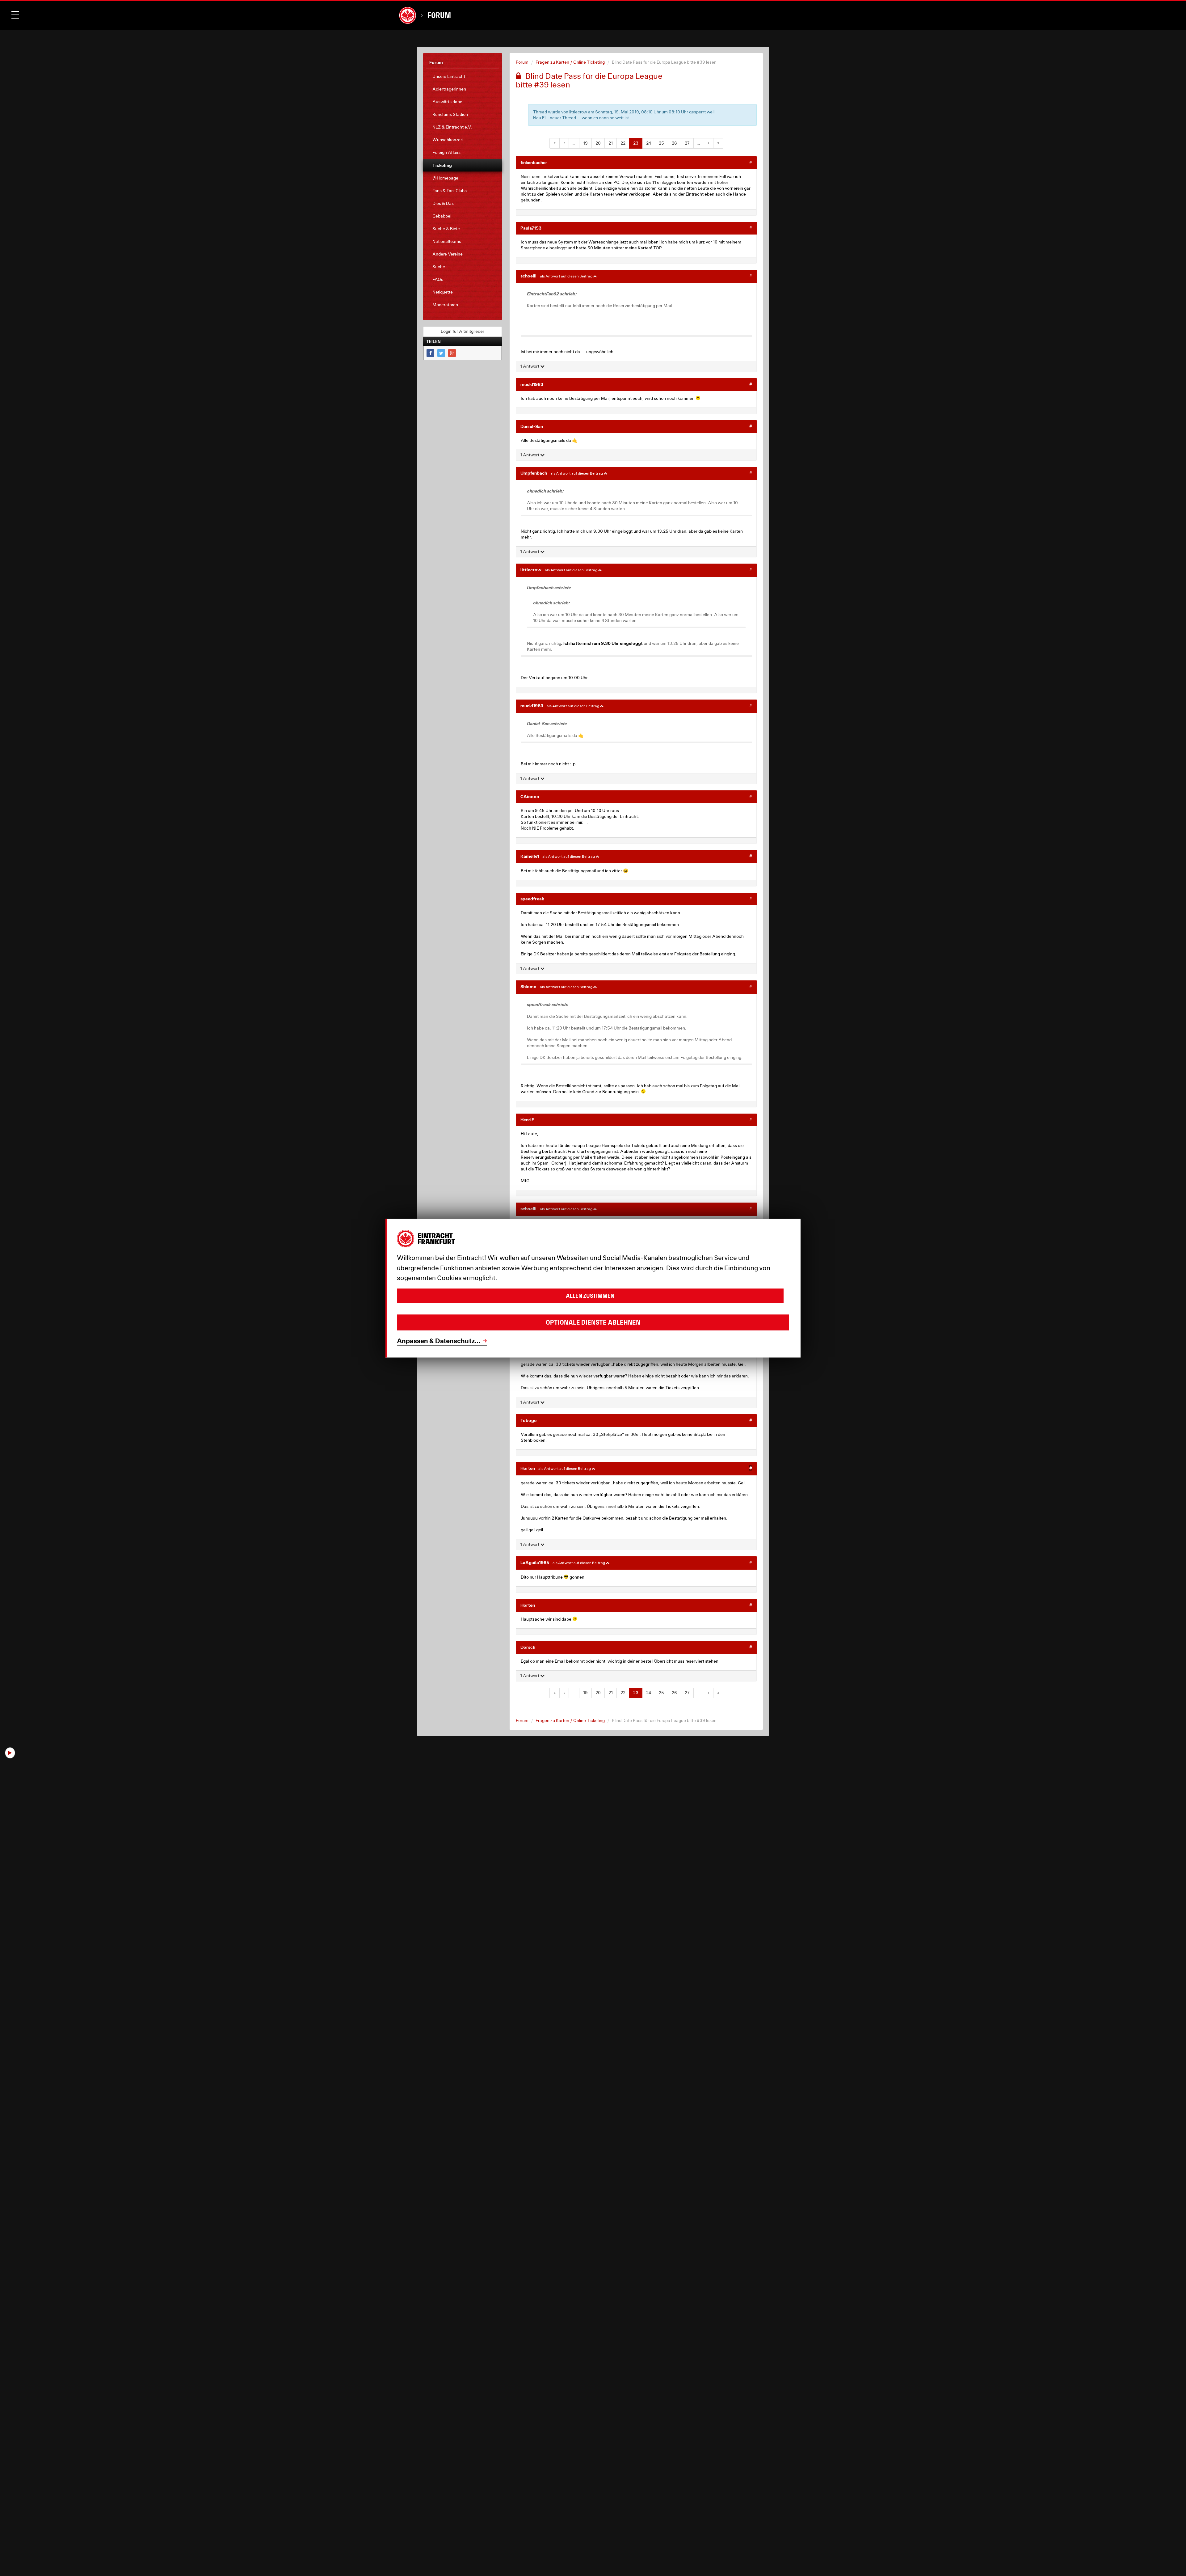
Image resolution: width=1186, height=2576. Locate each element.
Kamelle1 (530, 856)
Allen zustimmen (590, 1296)
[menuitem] (463, 76)
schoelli (528, 276)
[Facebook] (430, 353)
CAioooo (530, 796)
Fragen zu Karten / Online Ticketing (570, 62)
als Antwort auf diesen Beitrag (566, 276)
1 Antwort (530, 366)
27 (687, 143)
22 (623, 143)
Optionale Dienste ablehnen (593, 1322)
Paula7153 (531, 228)
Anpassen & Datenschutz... (439, 1341)
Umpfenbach (534, 473)
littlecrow (531, 570)
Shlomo (528, 986)
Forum (439, 15)
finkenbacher (534, 162)
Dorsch (528, 1647)
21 (611, 143)
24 (649, 143)
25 (661, 143)
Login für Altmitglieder (463, 331)
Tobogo (529, 1420)
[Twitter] (441, 353)
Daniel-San (532, 426)
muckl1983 (532, 384)
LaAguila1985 (535, 1562)
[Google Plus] (452, 353)
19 (585, 143)
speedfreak (532, 899)
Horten (528, 1468)
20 (598, 143)
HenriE (527, 1120)
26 (674, 143)
